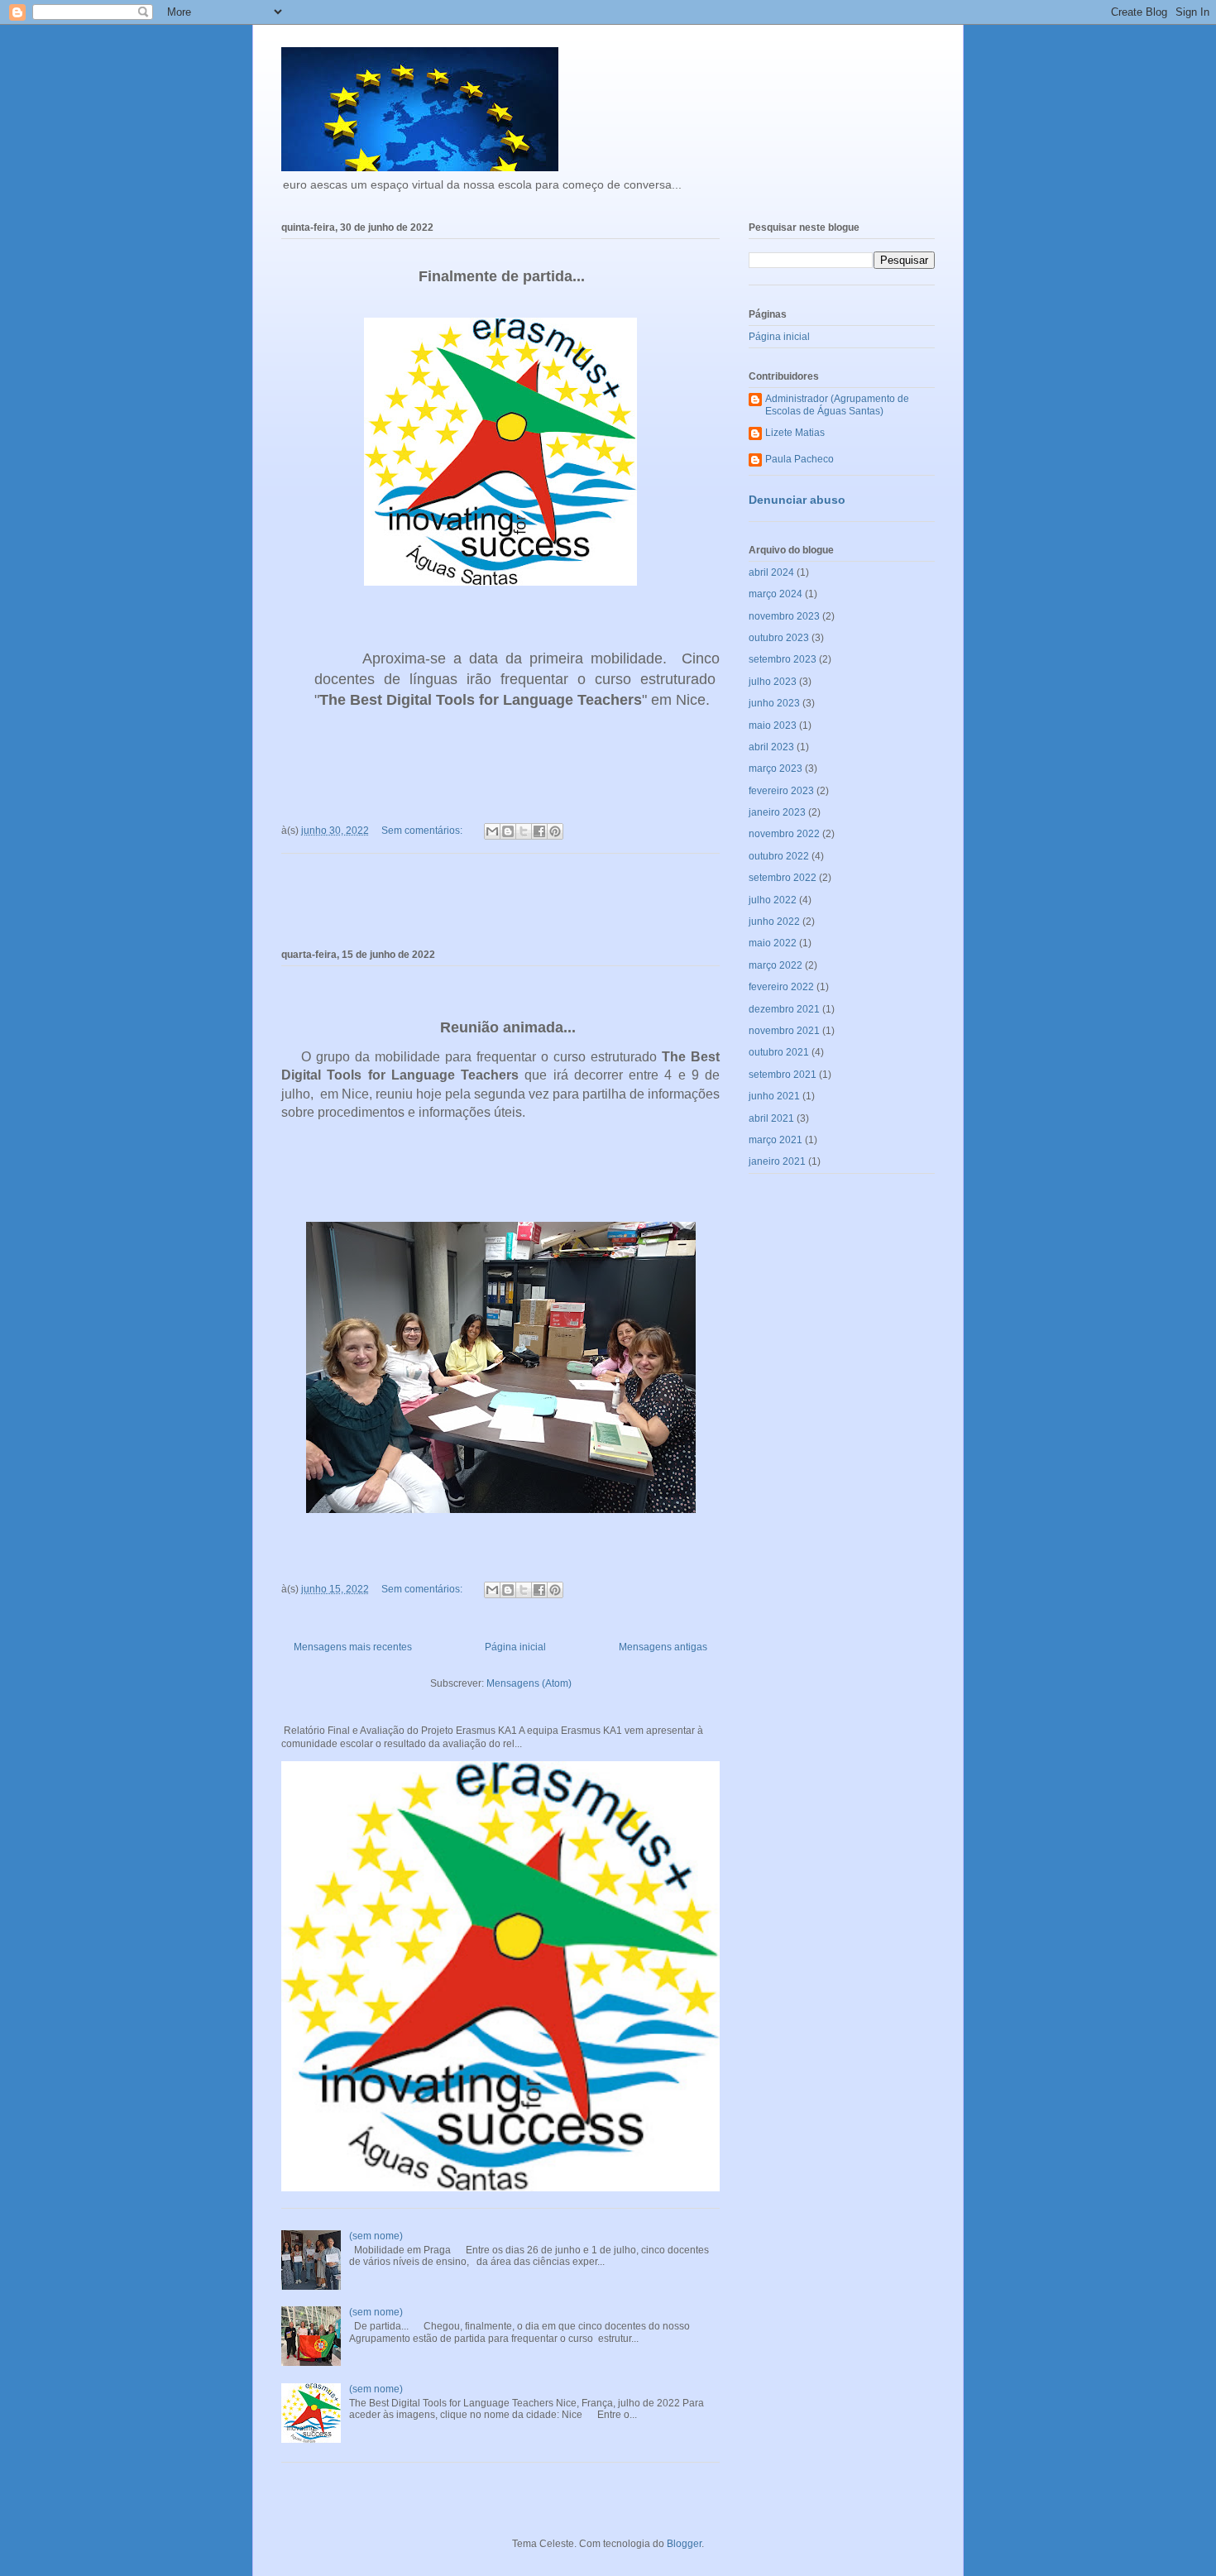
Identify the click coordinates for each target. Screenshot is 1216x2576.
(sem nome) (376, 2236)
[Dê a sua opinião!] (508, 831)
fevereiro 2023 (781, 791)
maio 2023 (773, 725)
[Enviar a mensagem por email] (492, 831)
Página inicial (515, 1647)
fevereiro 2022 (781, 987)
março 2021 (776, 1140)
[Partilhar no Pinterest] (555, 831)
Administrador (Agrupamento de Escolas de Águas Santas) (837, 405)
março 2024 (776, 594)
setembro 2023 (783, 659)
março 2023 (776, 768)
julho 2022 (773, 900)
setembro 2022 (783, 878)
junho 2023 (774, 703)
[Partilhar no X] (524, 831)
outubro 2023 (779, 638)
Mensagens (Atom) (529, 1683)
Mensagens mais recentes (353, 1647)
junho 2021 (774, 1096)
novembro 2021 (784, 1031)
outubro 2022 (779, 856)
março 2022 (776, 965)
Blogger (684, 2544)
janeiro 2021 (777, 1161)
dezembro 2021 (784, 1009)
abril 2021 (771, 1118)
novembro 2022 (784, 834)
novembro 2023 (784, 616)
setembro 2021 (783, 1075)
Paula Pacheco (799, 459)
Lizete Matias (795, 433)
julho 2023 (773, 682)
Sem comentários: (423, 831)
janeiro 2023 (777, 812)
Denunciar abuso (797, 500)
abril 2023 (771, 747)
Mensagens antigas (663, 1647)
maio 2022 (773, 943)
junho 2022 (774, 922)
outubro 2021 (779, 1052)
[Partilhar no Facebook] (539, 831)
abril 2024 (771, 572)
